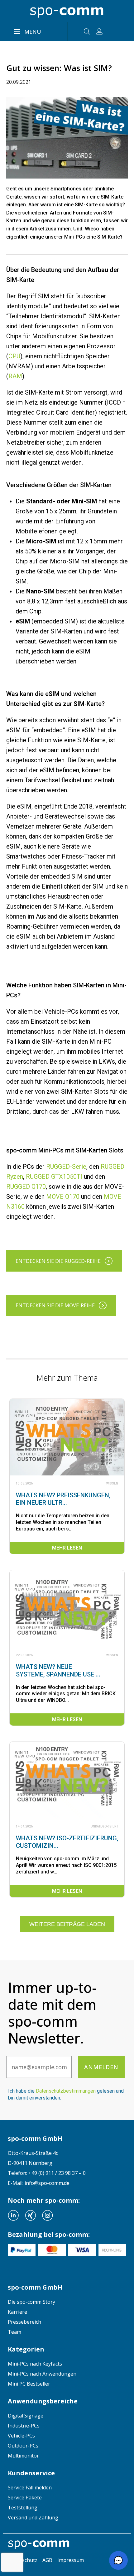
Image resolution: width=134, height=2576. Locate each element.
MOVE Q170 (63, 1197)
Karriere (17, 2312)
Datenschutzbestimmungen (66, 2091)
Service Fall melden (30, 2488)
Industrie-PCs (24, 2426)
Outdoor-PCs (23, 2446)
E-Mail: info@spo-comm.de (39, 2183)
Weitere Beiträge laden (67, 1924)
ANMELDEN (101, 2067)
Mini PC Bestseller (29, 2384)
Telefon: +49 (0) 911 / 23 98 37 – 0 (47, 2173)
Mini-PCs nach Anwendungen (42, 2374)
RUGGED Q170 (26, 1187)
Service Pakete (25, 2498)
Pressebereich (24, 2322)
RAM (15, 376)
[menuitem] (67, 2302)
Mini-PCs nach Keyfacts (35, 2364)
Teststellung (23, 2508)
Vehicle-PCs (21, 2436)
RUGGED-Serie (66, 1167)
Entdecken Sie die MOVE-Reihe (55, 1305)
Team (14, 2332)
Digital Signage (26, 2416)
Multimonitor (23, 2456)
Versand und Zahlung (33, 2518)
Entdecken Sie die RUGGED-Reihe (58, 1261)
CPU (14, 356)
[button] (118, 2560)
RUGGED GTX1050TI (54, 1177)
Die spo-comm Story (31, 2302)
